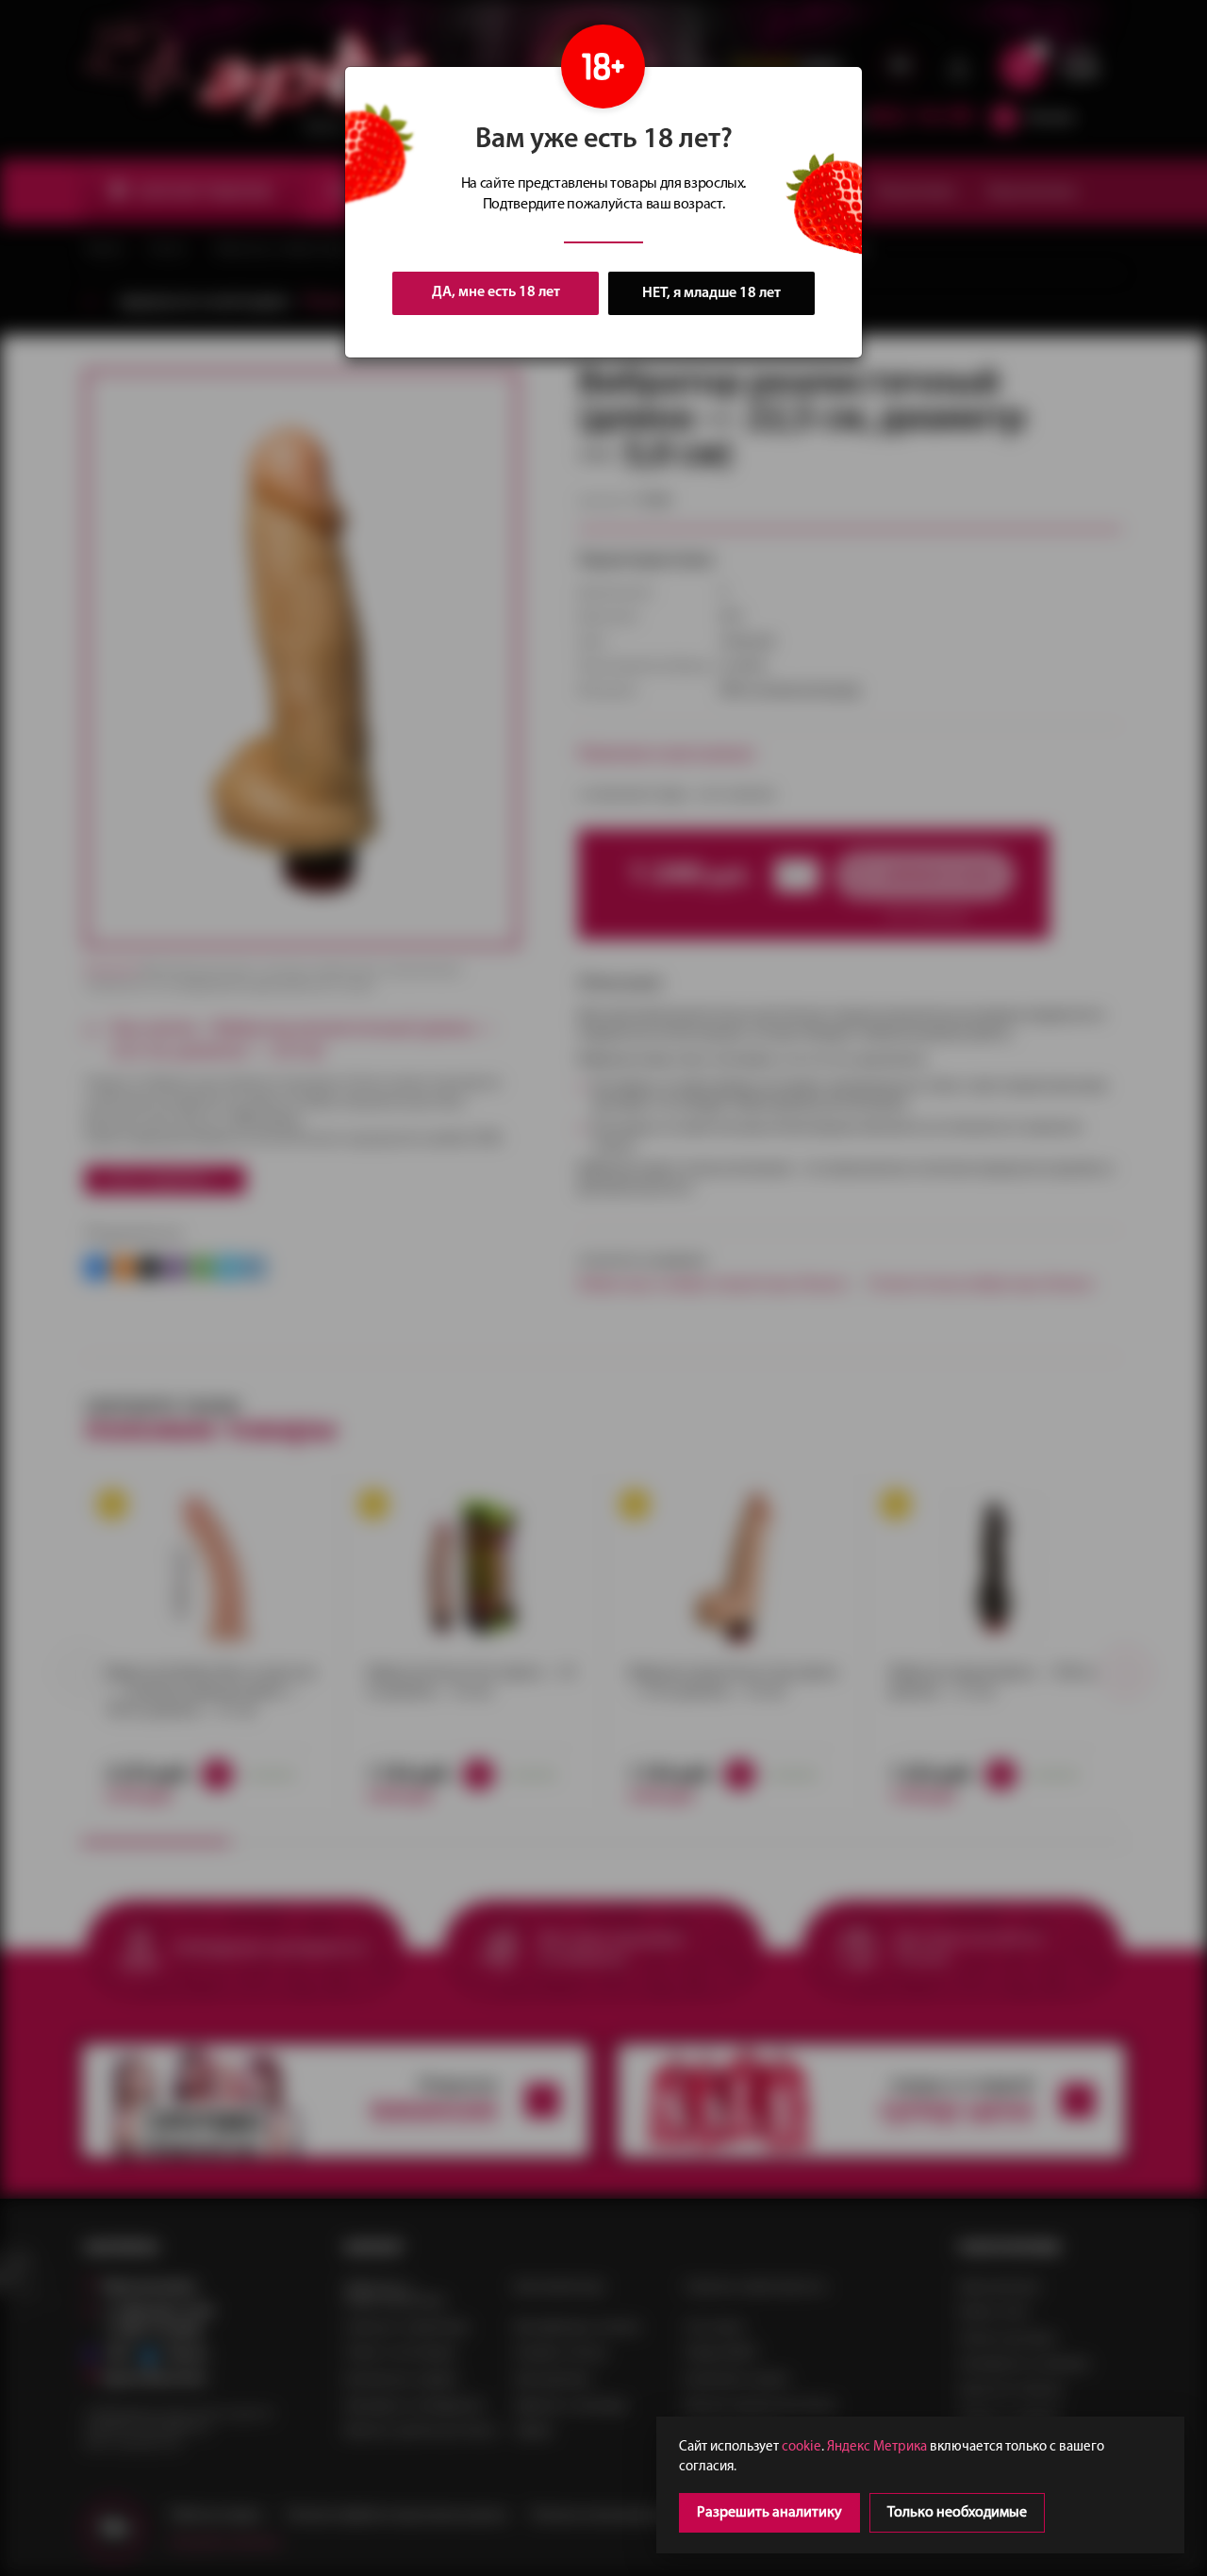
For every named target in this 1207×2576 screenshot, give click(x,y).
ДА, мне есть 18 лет (496, 292)
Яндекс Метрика (877, 2447)
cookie (802, 2447)
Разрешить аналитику (769, 2513)
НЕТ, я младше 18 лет (711, 293)
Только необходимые (957, 2513)
